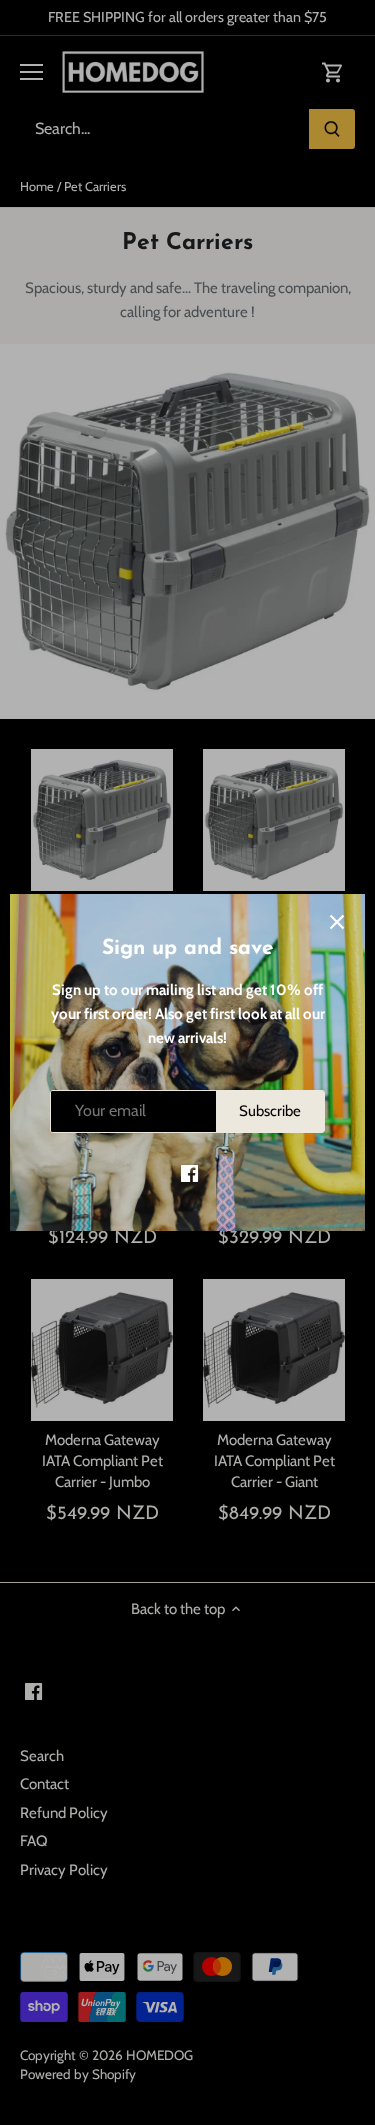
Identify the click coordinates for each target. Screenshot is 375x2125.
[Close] (337, 922)
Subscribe (270, 1111)
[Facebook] (189, 1173)
